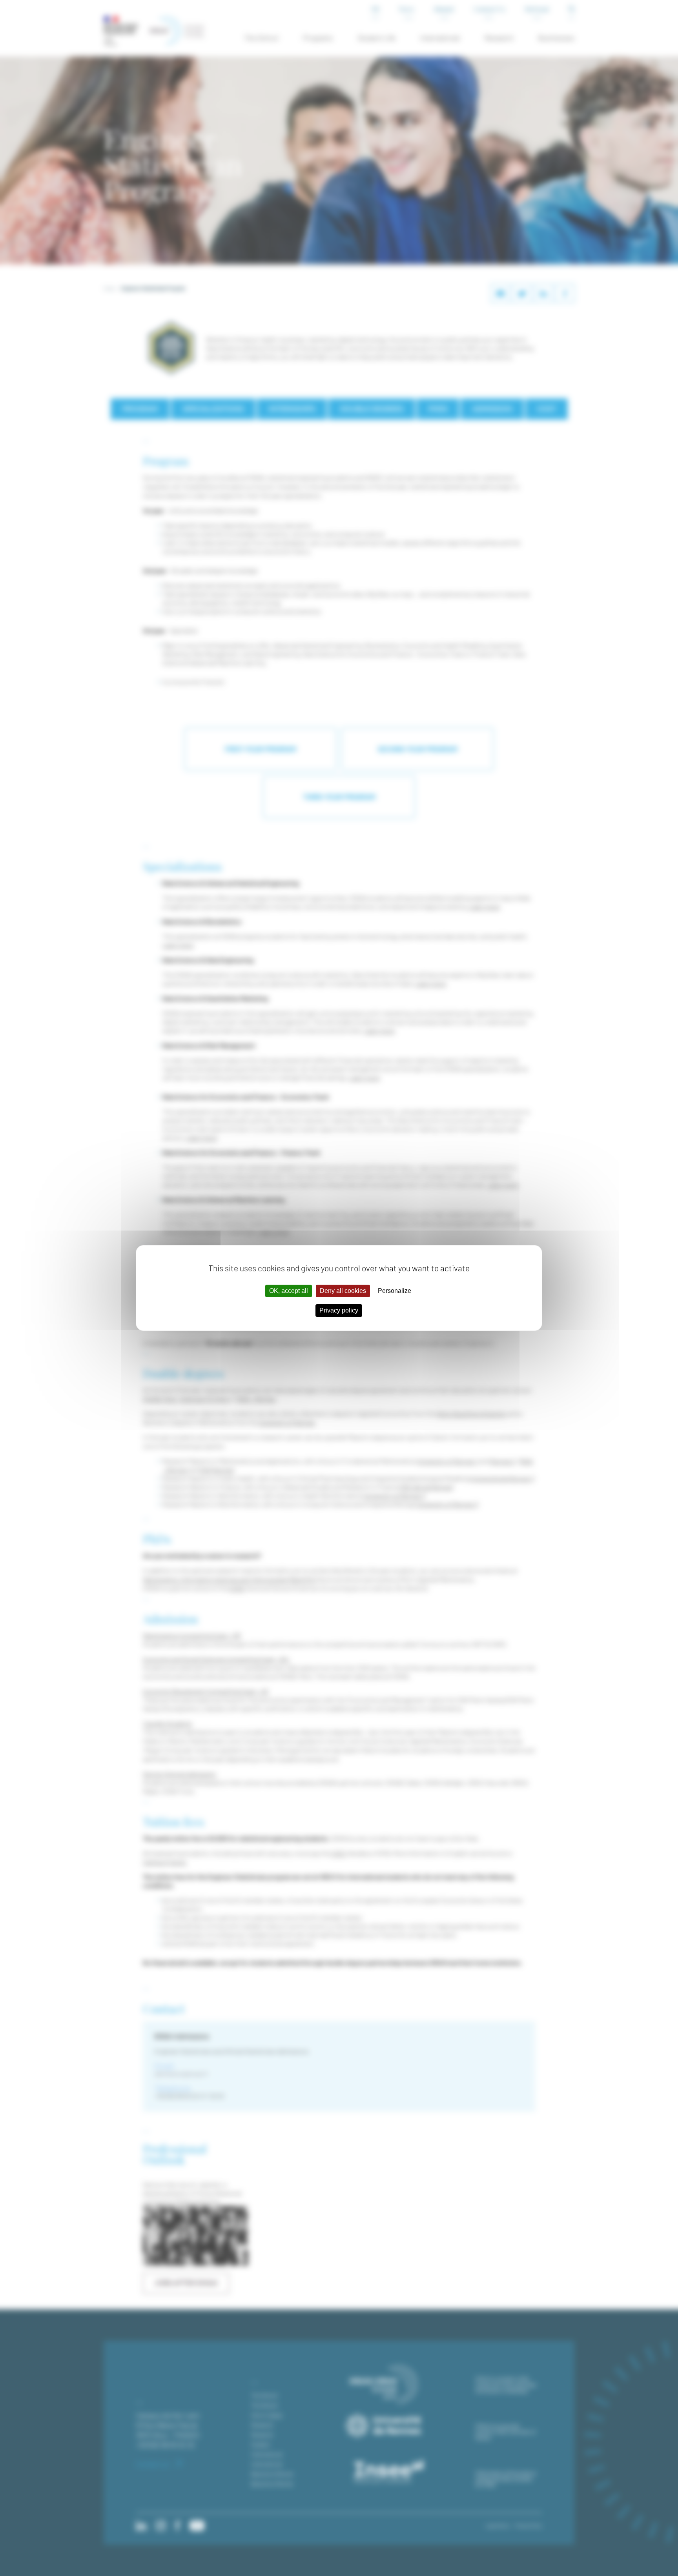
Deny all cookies (343, 1291)
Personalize (395, 1291)
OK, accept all (289, 1291)
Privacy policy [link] (339, 1310)
